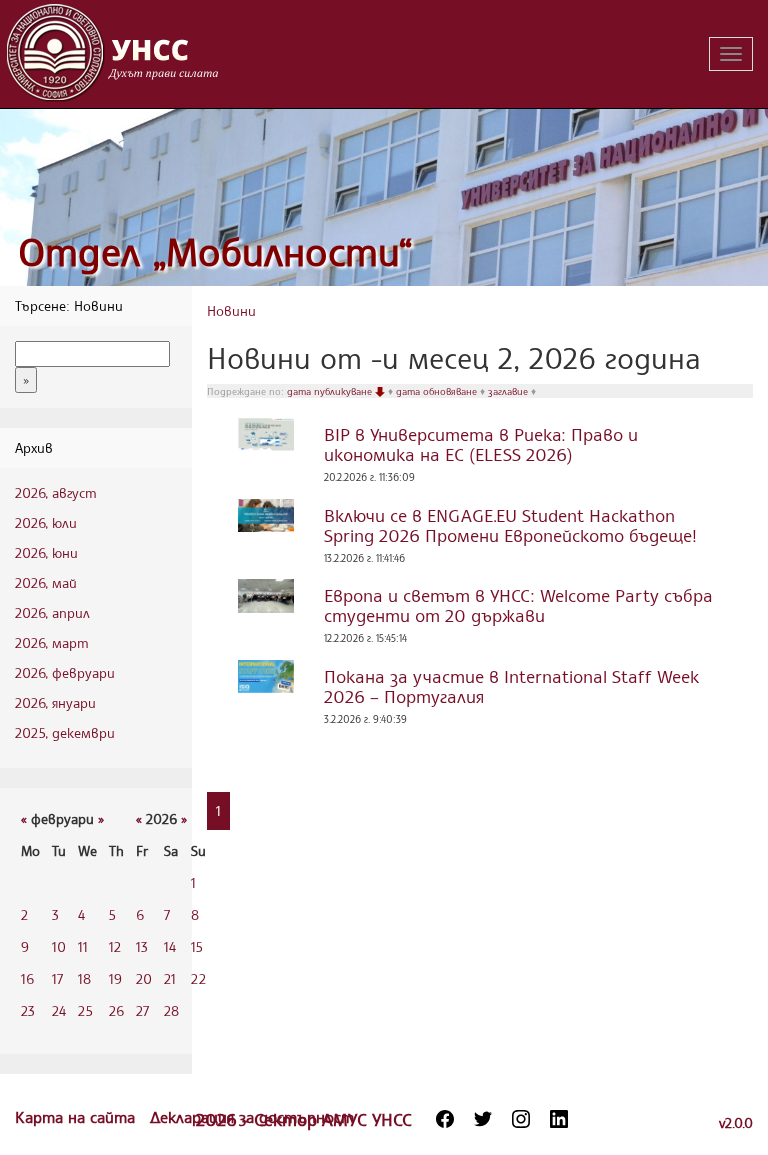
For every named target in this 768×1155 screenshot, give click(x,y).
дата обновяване (438, 391)
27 (142, 1010)
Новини (231, 310)
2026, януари (55, 702)
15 (197, 946)
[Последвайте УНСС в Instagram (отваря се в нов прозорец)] (521, 1119)
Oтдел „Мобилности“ (215, 251)
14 (170, 946)
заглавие (509, 391)
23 (28, 1010)
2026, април (52, 612)
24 (59, 1010)
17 (57, 978)
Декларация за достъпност (252, 1117)
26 (116, 1010)
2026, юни (46, 552)
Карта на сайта (77, 1117)
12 (115, 946)
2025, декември (65, 732)
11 (83, 946)
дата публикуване (331, 391)
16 (27, 978)
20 (144, 978)
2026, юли (46, 522)
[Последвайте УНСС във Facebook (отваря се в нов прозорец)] (445, 1119)
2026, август (56, 492)
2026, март (52, 642)
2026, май (46, 582)
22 (198, 978)
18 (84, 978)
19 (115, 978)
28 (171, 1010)
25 (85, 1010)
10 (59, 946)
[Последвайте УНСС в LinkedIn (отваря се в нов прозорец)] (559, 1119)
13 (142, 946)
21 (170, 978)
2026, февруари (65, 672)
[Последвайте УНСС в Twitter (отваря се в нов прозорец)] (483, 1119)
